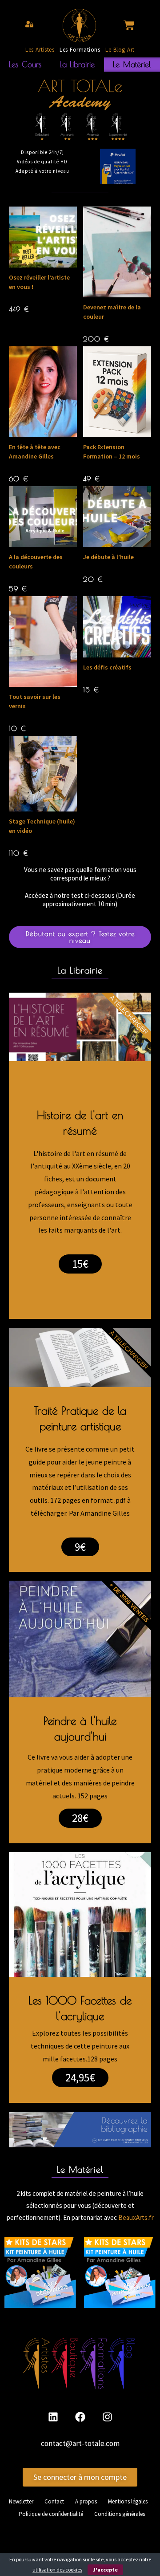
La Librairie (77, 64)
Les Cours (25, 64)
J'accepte (105, 2570)
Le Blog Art (120, 50)
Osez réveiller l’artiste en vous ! (39, 282)
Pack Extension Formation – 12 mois (112, 452)
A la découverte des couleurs (36, 562)
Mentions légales (128, 2501)
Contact (54, 2501)
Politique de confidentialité (51, 2514)
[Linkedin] (53, 2417)
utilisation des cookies (57, 2570)
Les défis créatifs (107, 667)
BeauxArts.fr (136, 2217)
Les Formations (80, 50)
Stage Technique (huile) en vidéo (42, 826)
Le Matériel (132, 64)
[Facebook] (80, 2417)
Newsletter (21, 2501)
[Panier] (129, 25)
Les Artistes (40, 50)
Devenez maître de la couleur (112, 312)
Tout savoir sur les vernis (35, 701)
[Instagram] (107, 2417)
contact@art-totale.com (80, 2443)
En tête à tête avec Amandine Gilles (35, 452)
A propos (86, 2501)
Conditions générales (120, 2514)
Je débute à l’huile (108, 557)
